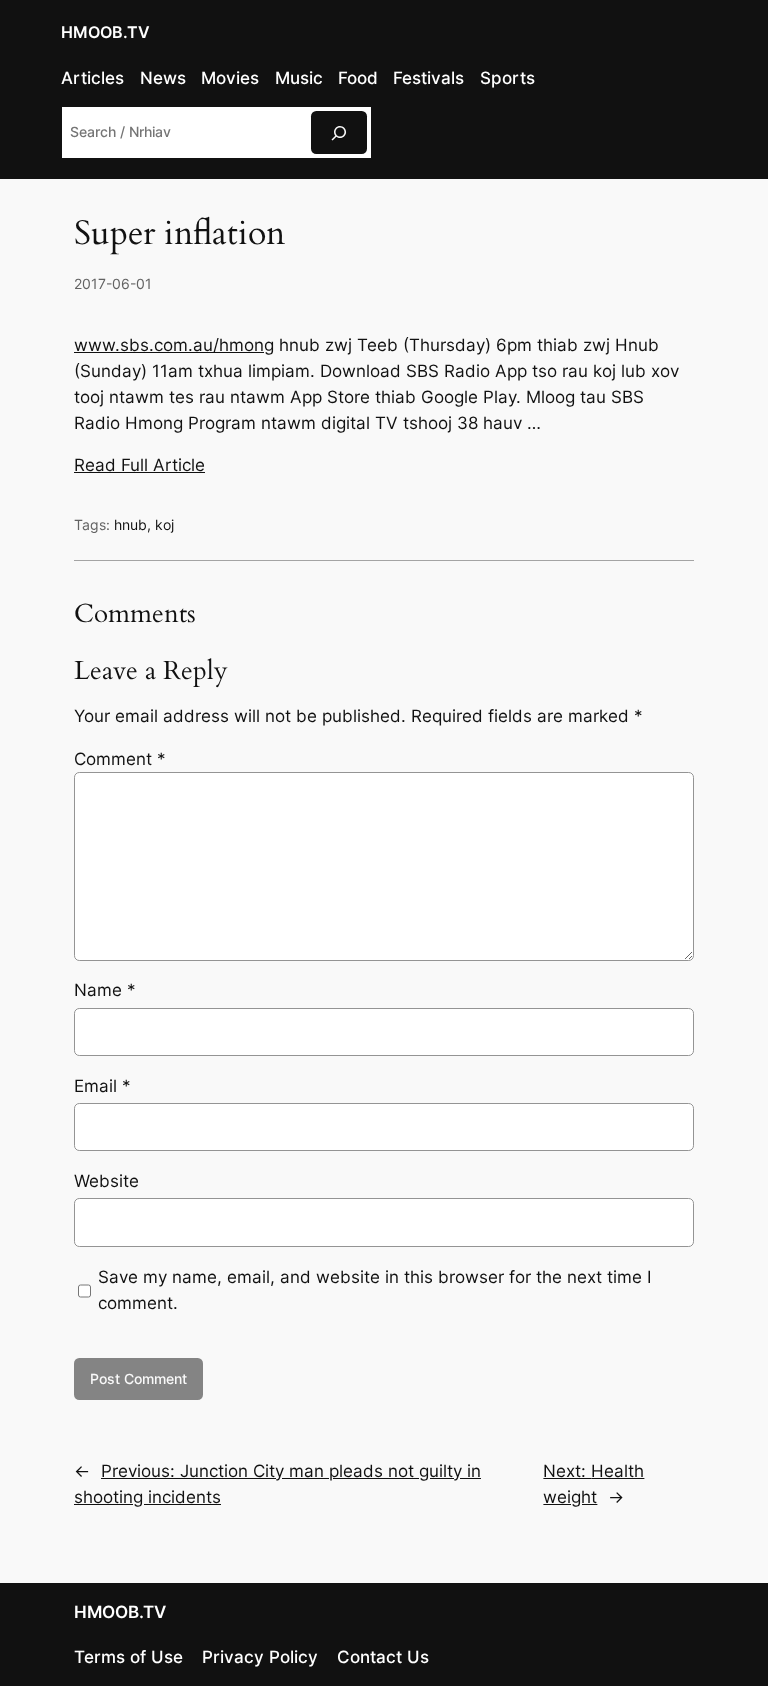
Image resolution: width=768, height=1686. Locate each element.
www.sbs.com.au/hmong (174, 345)
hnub (130, 524)
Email (102, 1086)
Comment (120, 759)
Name (105, 990)
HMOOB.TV (105, 32)
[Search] (339, 132)
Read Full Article (139, 465)
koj (164, 524)
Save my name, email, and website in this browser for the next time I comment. (374, 1290)
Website (106, 1181)
